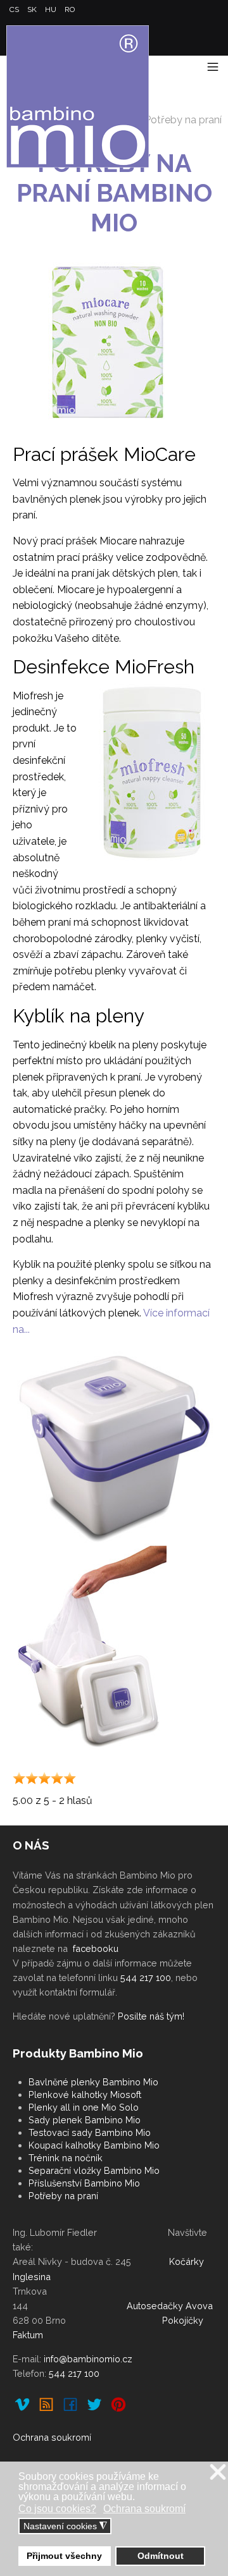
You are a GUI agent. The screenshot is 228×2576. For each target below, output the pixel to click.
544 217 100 (146, 1978)
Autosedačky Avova (170, 2306)
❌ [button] (218, 2473)
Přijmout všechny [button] (64, 2556)
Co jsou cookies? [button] (57, 2509)
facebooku (96, 1948)
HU (52, 9)
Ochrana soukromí (52, 2437)
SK (33, 9)
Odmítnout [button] (161, 2556)
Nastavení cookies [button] (65, 2526)
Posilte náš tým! (151, 2016)
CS (15, 9)
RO (70, 9)
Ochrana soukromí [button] (144, 2509)
